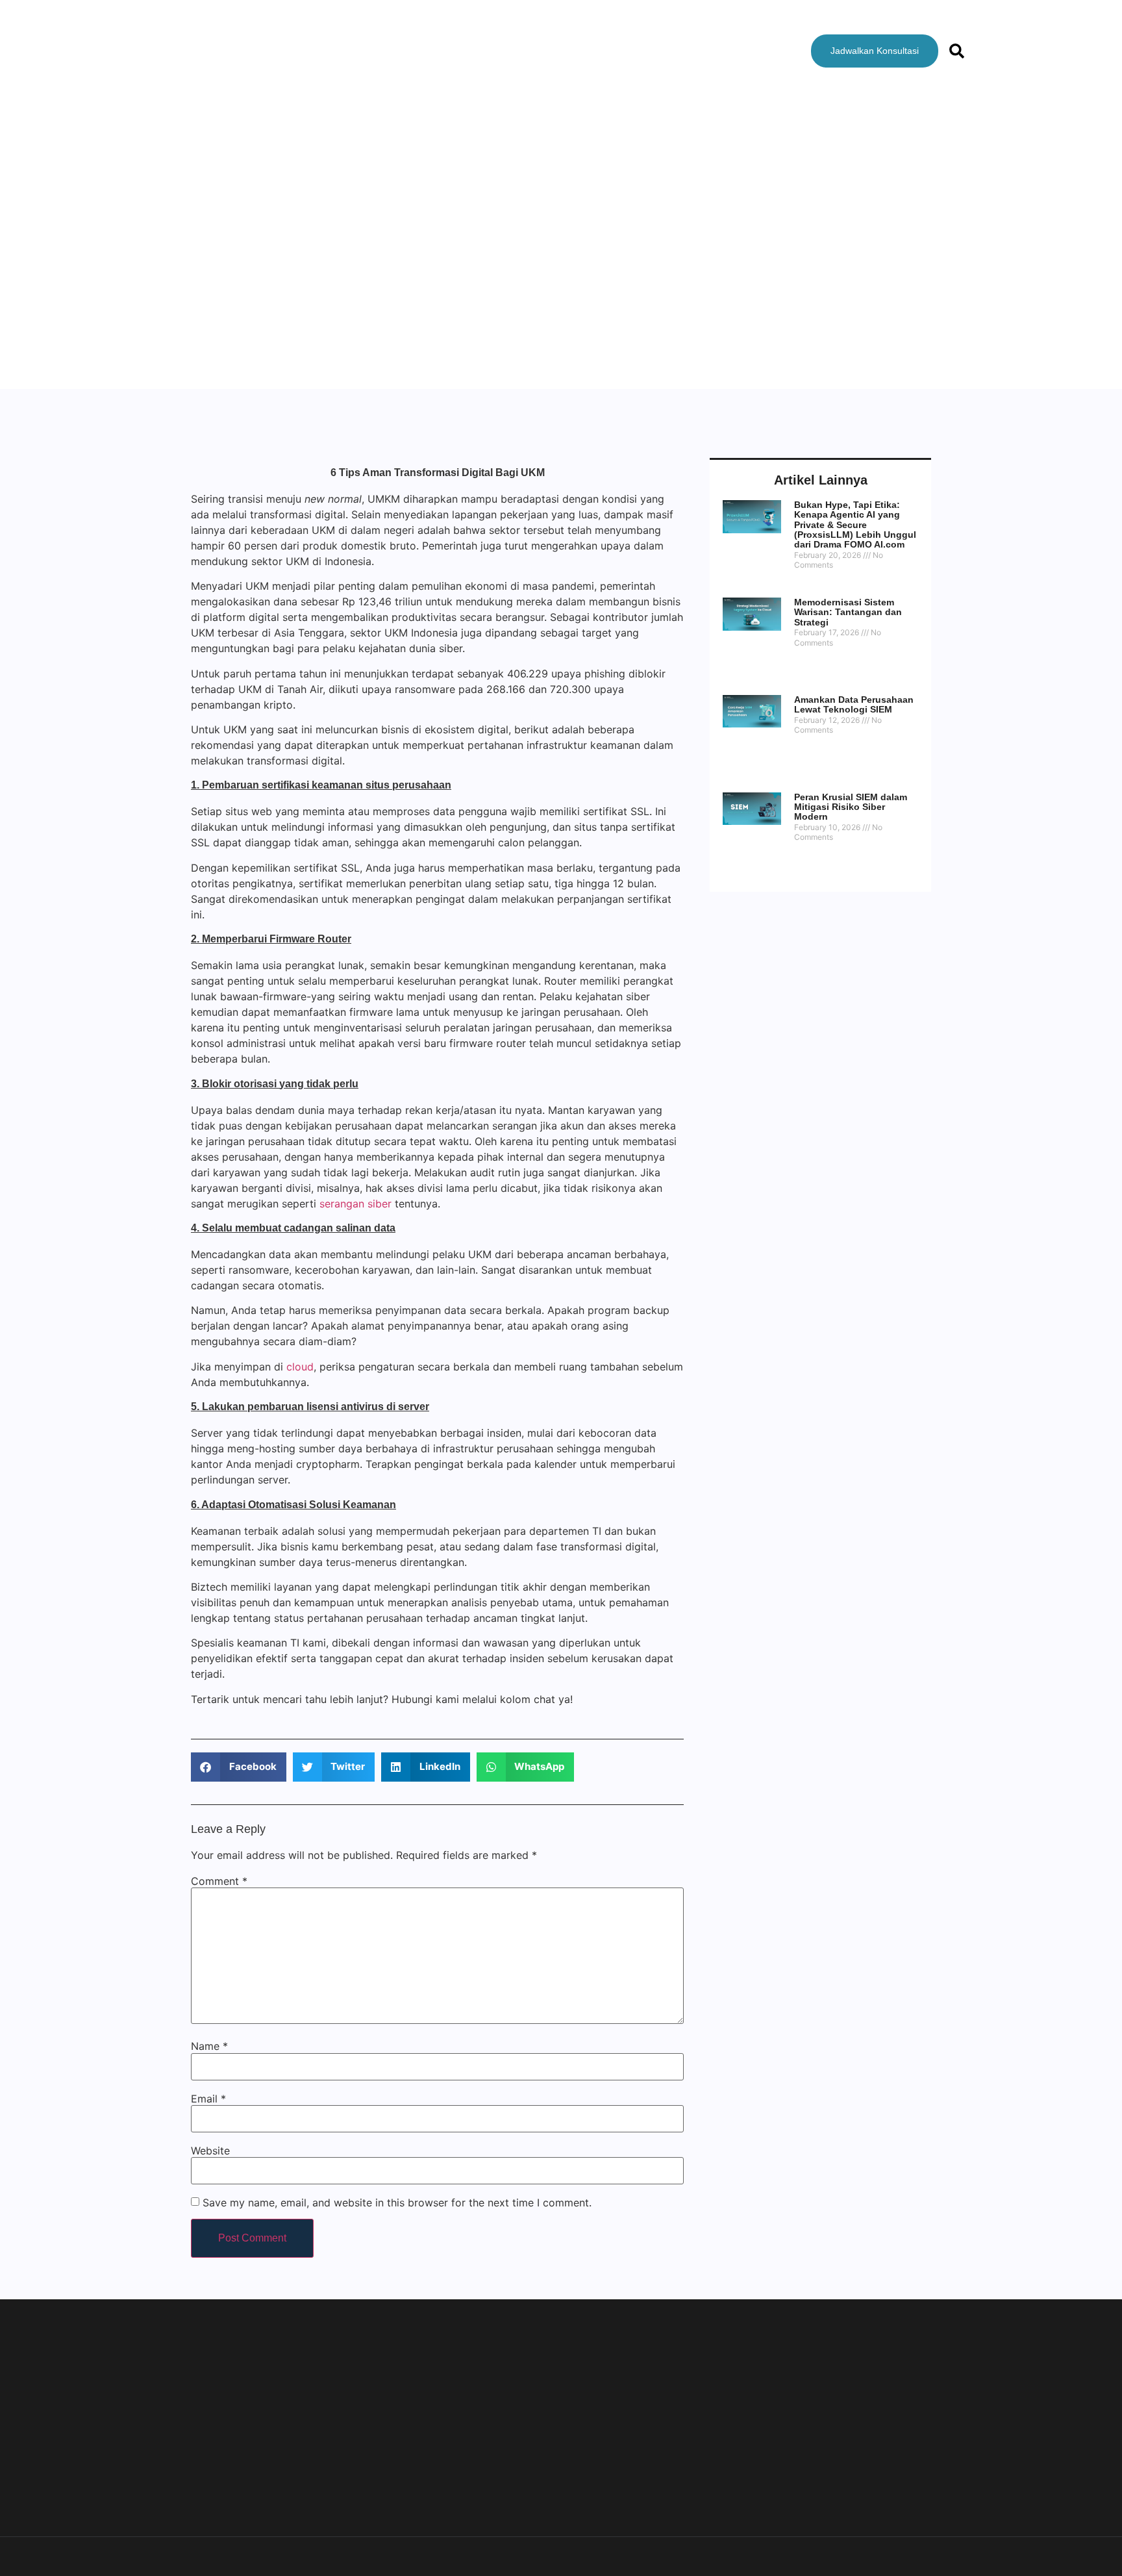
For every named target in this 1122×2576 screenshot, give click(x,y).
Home (391, 51)
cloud (300, 1367)
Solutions (526, 51)
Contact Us (666, 51)
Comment (219, 1881)
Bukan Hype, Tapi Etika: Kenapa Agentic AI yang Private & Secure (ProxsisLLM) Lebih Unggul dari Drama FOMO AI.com (855, 525)
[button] (239, 1767)
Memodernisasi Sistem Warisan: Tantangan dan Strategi (848, 612)
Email (208, 2099)
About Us (454, 51)
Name (209, 2046)
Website (210, 2151)
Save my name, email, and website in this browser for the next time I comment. (397, 2203)
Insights (593, 51)
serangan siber (355, 1204)
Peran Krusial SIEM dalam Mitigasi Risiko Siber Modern (851, 807)
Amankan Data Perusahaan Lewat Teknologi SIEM (854, 704)
